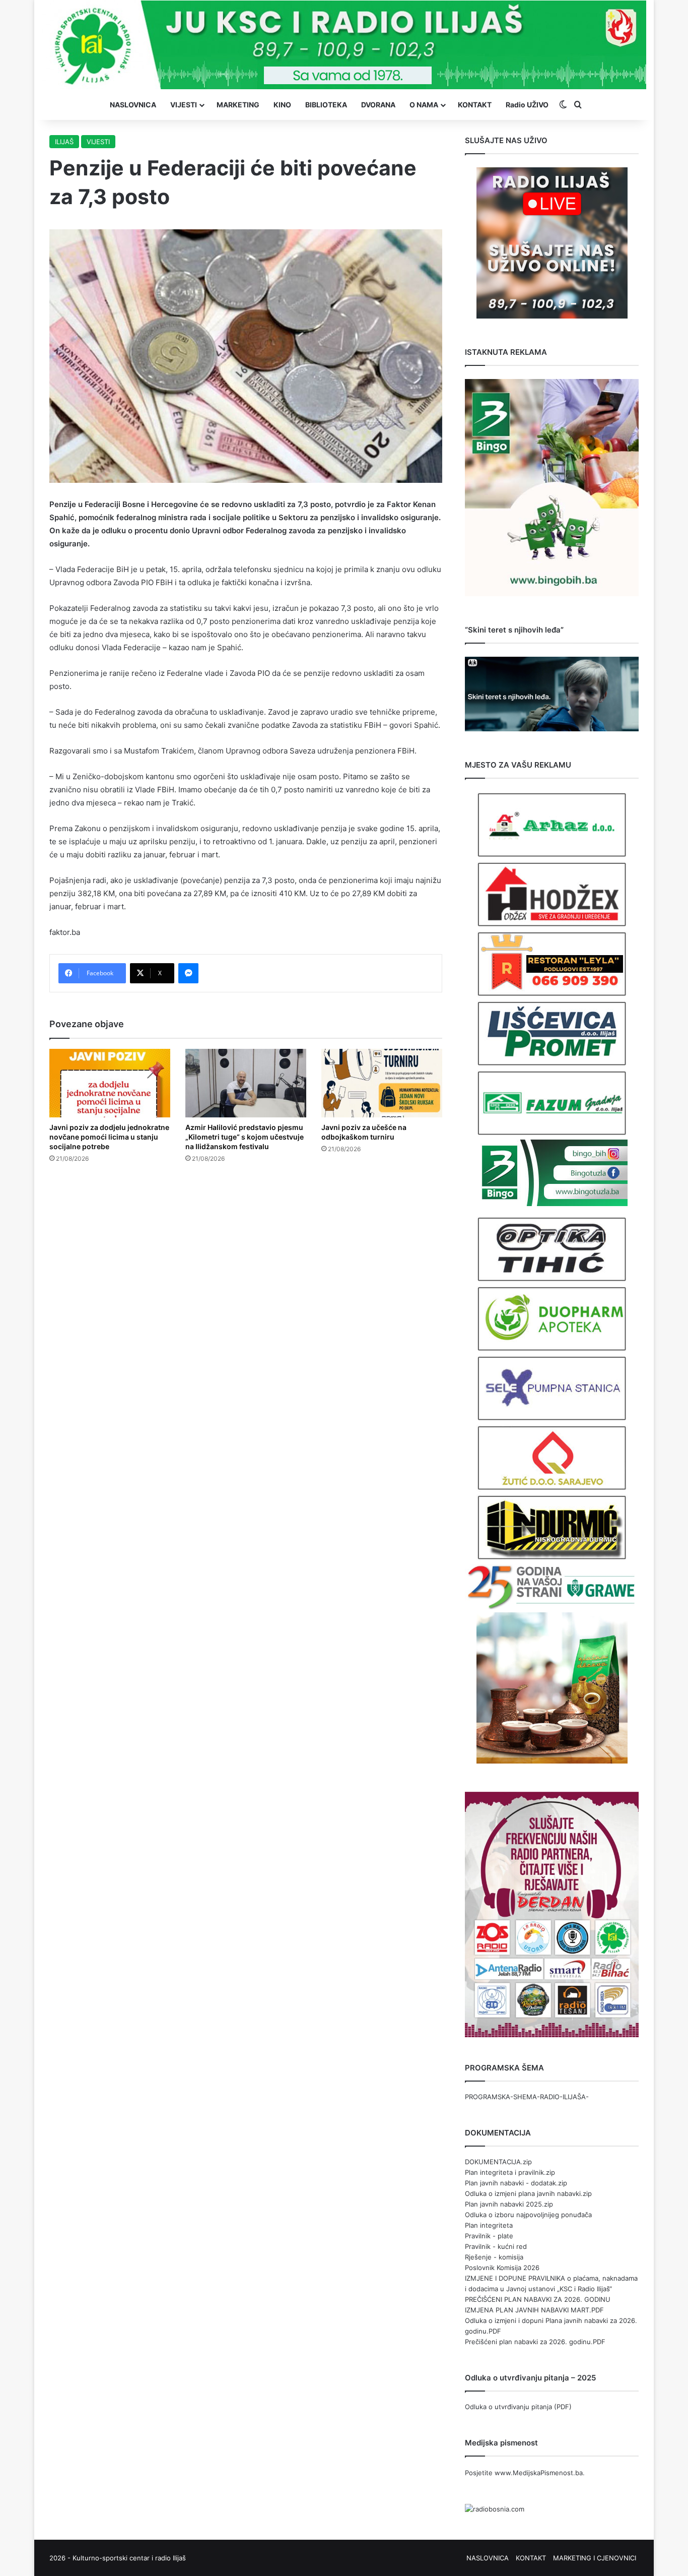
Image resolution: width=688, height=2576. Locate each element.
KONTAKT (475, 105)
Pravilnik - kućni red (496, 2246)
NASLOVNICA (133, 105)
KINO (282, 105)
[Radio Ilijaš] (344, 45)
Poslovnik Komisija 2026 (502, 2268)
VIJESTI (184, 105)
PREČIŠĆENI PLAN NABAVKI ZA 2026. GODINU (538, 2299)
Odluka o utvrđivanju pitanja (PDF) (518, 2407)
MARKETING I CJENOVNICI (595, 2558)
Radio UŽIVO (527, 105)
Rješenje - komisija (494, 2257)
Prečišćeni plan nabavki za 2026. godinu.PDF (535, 2342)
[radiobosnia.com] (495, 2509)
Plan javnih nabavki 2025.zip (509, 2204)
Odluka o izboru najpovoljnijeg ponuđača (528, 2215)
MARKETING (238, 105)
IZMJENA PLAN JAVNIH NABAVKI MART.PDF (534, 2310)
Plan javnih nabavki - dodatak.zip (516, 2183)
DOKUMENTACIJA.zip (498, 2162)
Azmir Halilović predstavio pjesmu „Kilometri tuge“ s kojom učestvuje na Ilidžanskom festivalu (245, 1137)
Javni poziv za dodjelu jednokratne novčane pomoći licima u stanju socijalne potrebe (109, 1137)
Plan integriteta (489, 2225)
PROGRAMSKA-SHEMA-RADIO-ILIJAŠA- (527, 2097)
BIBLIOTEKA (326, 105)
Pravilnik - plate (489, 2236)
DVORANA (378, 105)
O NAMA (424, 105)
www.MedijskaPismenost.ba (539, 2473)
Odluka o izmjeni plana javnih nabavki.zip (528, 2193)
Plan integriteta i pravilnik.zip (510, 2172)
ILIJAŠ (64, 142)
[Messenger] (188, 973)
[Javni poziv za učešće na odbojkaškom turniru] (382, 1083)
